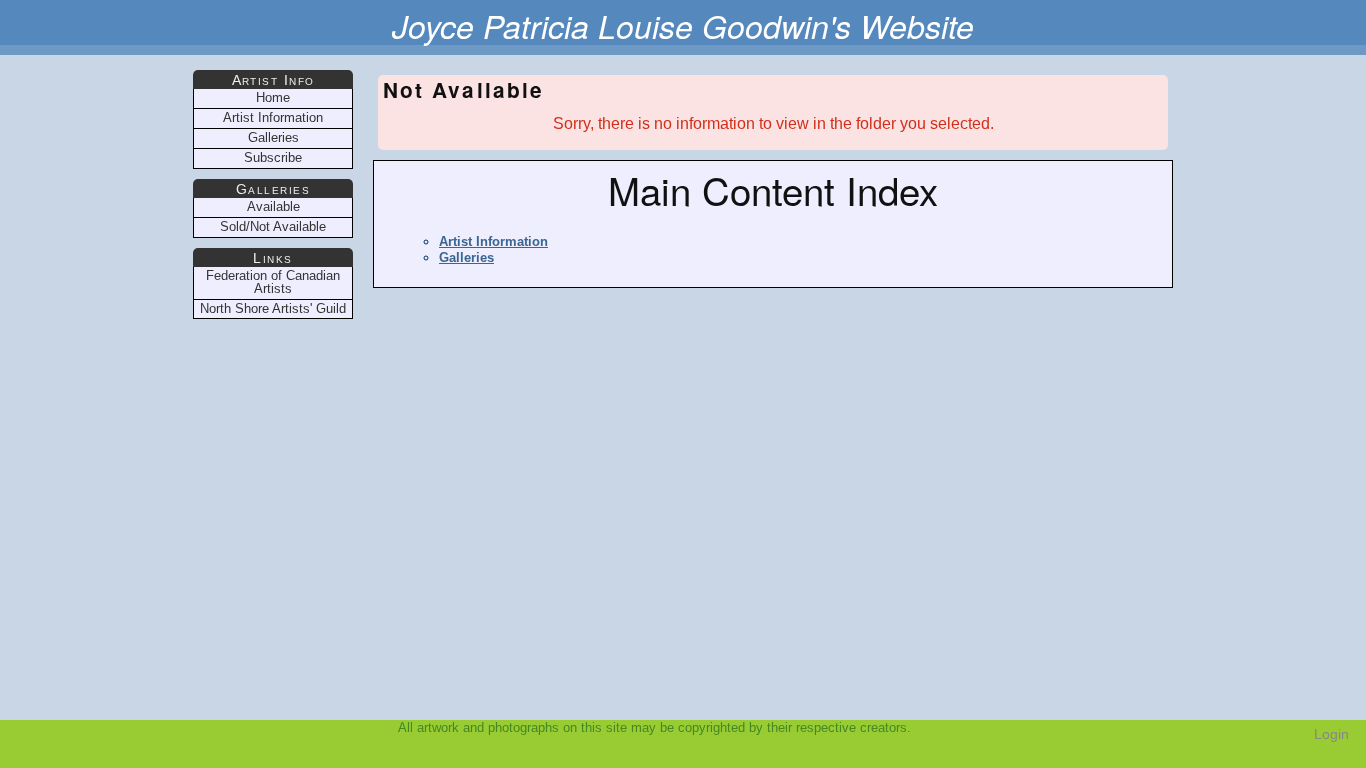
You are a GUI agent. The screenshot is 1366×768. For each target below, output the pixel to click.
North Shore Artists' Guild (273, 308)
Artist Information (493, 241)
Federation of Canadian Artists (273, 282)
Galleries (466, 257)
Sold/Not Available (273, 226)
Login (1331, 734)
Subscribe (273, 157)
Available (273, 206)
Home (273, 97)
